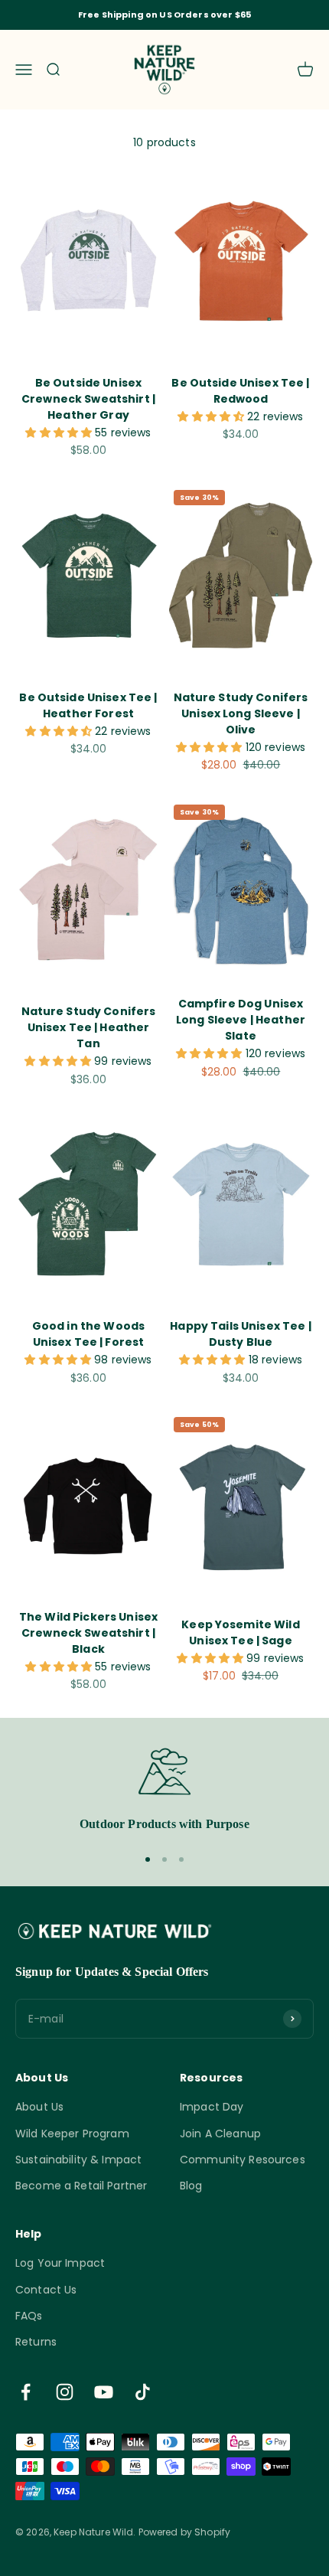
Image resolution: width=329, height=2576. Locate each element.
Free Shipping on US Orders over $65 (164, 15)
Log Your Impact (60, 2263)
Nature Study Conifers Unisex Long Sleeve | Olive (241, 713)
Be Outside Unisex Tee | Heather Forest (88, 705)
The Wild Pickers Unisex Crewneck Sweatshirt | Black (88, 1633)
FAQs (29, 2316)
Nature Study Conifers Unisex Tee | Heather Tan (89, 1027)
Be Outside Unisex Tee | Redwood (240, 391)
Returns (36, 2342)
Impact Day (212, 2107)
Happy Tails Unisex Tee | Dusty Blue (240, 1334)
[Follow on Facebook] (26, 2392)
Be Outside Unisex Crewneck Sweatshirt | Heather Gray (88, 399)
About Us (39, 2107)
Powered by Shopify (185, 2532)
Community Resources (243, 2160)
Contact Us (46, 2290)
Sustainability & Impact (78, 2160)
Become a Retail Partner (81, 2186)
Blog (191, 2186)
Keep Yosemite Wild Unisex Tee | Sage (241, 1632)
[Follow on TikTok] (143, 2392)
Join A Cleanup (220, 2134)
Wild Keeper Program (72, 2134)
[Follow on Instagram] (65, 2392)
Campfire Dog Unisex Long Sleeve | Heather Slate (241, 1020)
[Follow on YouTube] (104, 2392)
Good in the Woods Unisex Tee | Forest (88, 1334)
